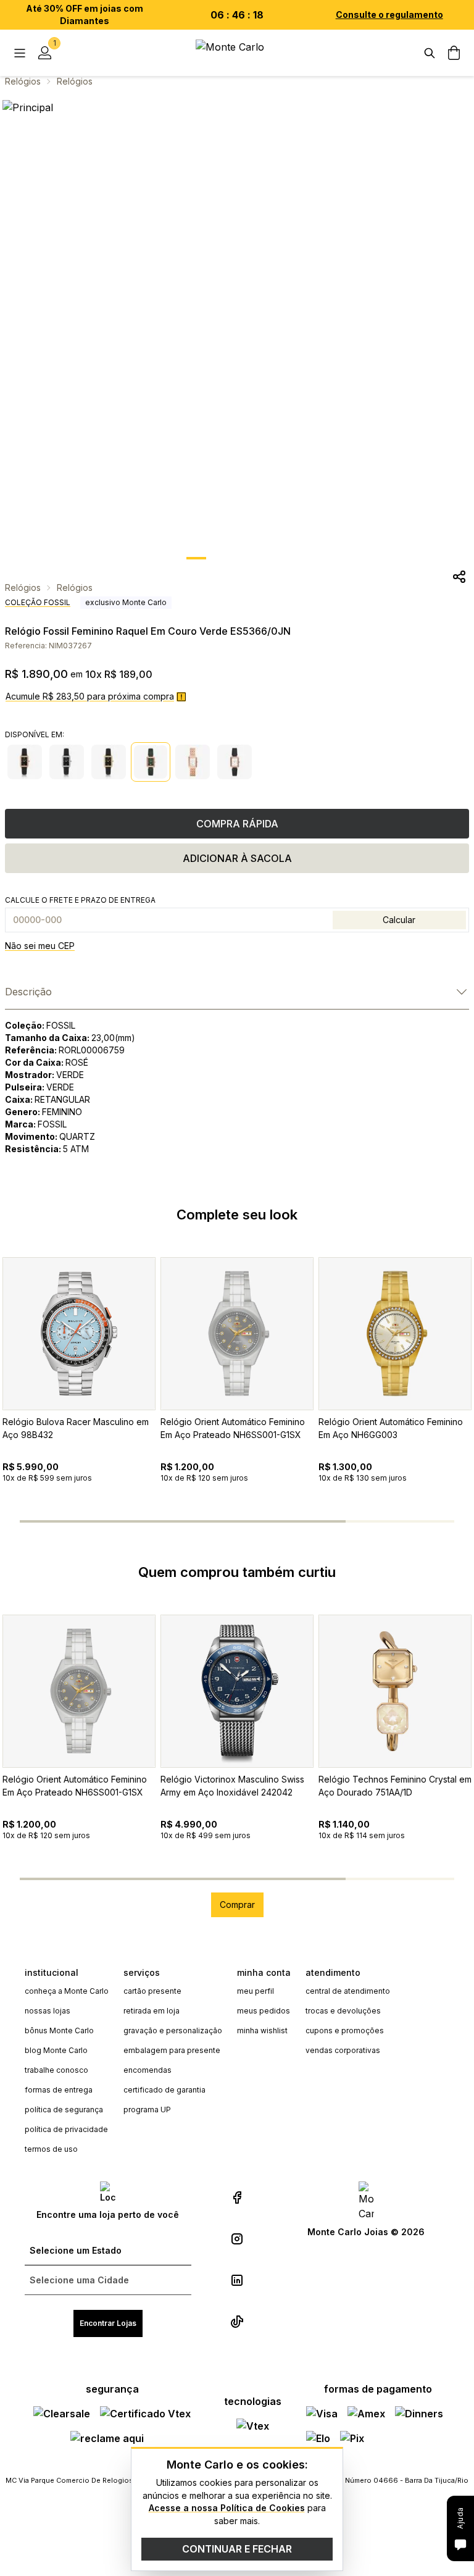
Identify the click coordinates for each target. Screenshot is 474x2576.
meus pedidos (264, 2011)
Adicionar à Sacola (237, 858)
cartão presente (152, 1991)
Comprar (237, 1905)
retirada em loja (152, 2011)
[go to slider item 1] (223, 558)
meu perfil (256, 1991)
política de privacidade (66, 2129)
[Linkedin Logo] (237, 2280)
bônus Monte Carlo (59, 2030)
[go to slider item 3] (278, 558)
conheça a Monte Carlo (67, 1991)
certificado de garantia (164, 2090)
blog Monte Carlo (56, 2050)
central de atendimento (348, 1991)
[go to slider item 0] (196, 558)
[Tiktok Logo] (237, 2322)
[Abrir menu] (20, 53)
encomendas (148, 2070)
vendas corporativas (343, 2050)
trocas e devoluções (343, 2011)
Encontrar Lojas (108, 2323)
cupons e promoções (345, 2030)
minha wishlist (262, 2030)
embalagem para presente (172, 2050)
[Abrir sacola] (454, 53)
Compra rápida (237, 824)
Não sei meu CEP (40, 946)
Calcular (399, 920)
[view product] (79, 1334)
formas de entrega (59, 2090)
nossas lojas (48, 2011)
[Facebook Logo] (237, 2198)
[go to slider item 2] (251, 558)
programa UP (147, 2110)
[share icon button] (459, 577)
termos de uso (51, 2149)
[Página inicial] (237, 53)
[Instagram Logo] (237, 2239)
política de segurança (64, 2110)
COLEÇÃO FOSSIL (38, 602)
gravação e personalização (173, 2030)
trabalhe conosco (56, 2070)
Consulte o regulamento (389, 15)
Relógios (23, 81)
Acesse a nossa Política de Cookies (227, 2508)
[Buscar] (430, 53)
